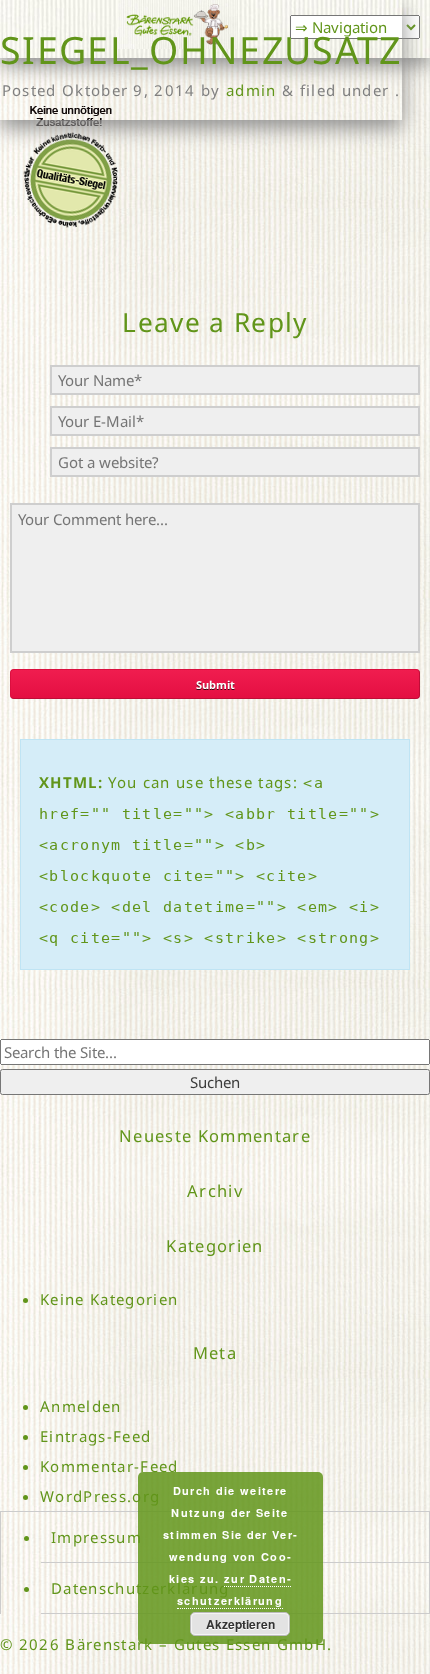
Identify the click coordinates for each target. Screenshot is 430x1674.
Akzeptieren (240, 1624)
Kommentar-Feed (109, 1466)
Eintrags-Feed (95, 1436)
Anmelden (81, 1406)
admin (251, 90)
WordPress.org (100, 1496)
